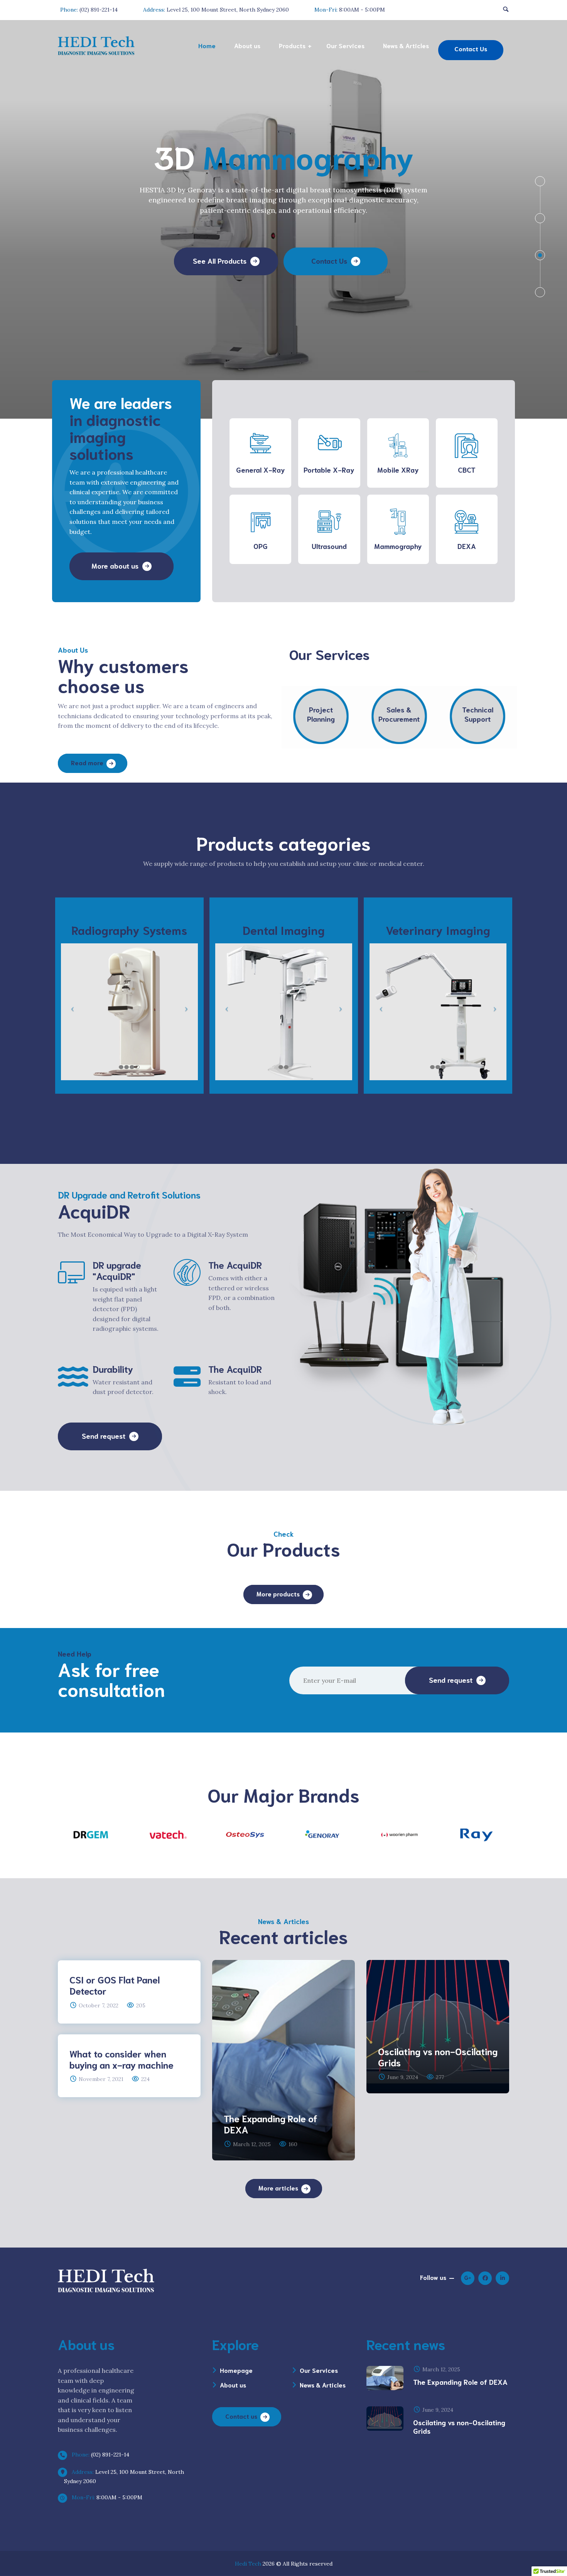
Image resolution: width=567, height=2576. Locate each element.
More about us (115, 566)
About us (233, 2385)
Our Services (319, 2370)
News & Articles (323, 2385)
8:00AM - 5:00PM (106, 2497)
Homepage (236, 2370)
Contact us (241, 2416)
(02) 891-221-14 (100, 2455)
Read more (87, 762)
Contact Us (329, 240)
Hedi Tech (248, 2564)
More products (278, 1594)
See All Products (220, 240)
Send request (104, 1436)
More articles (278, 2188)
